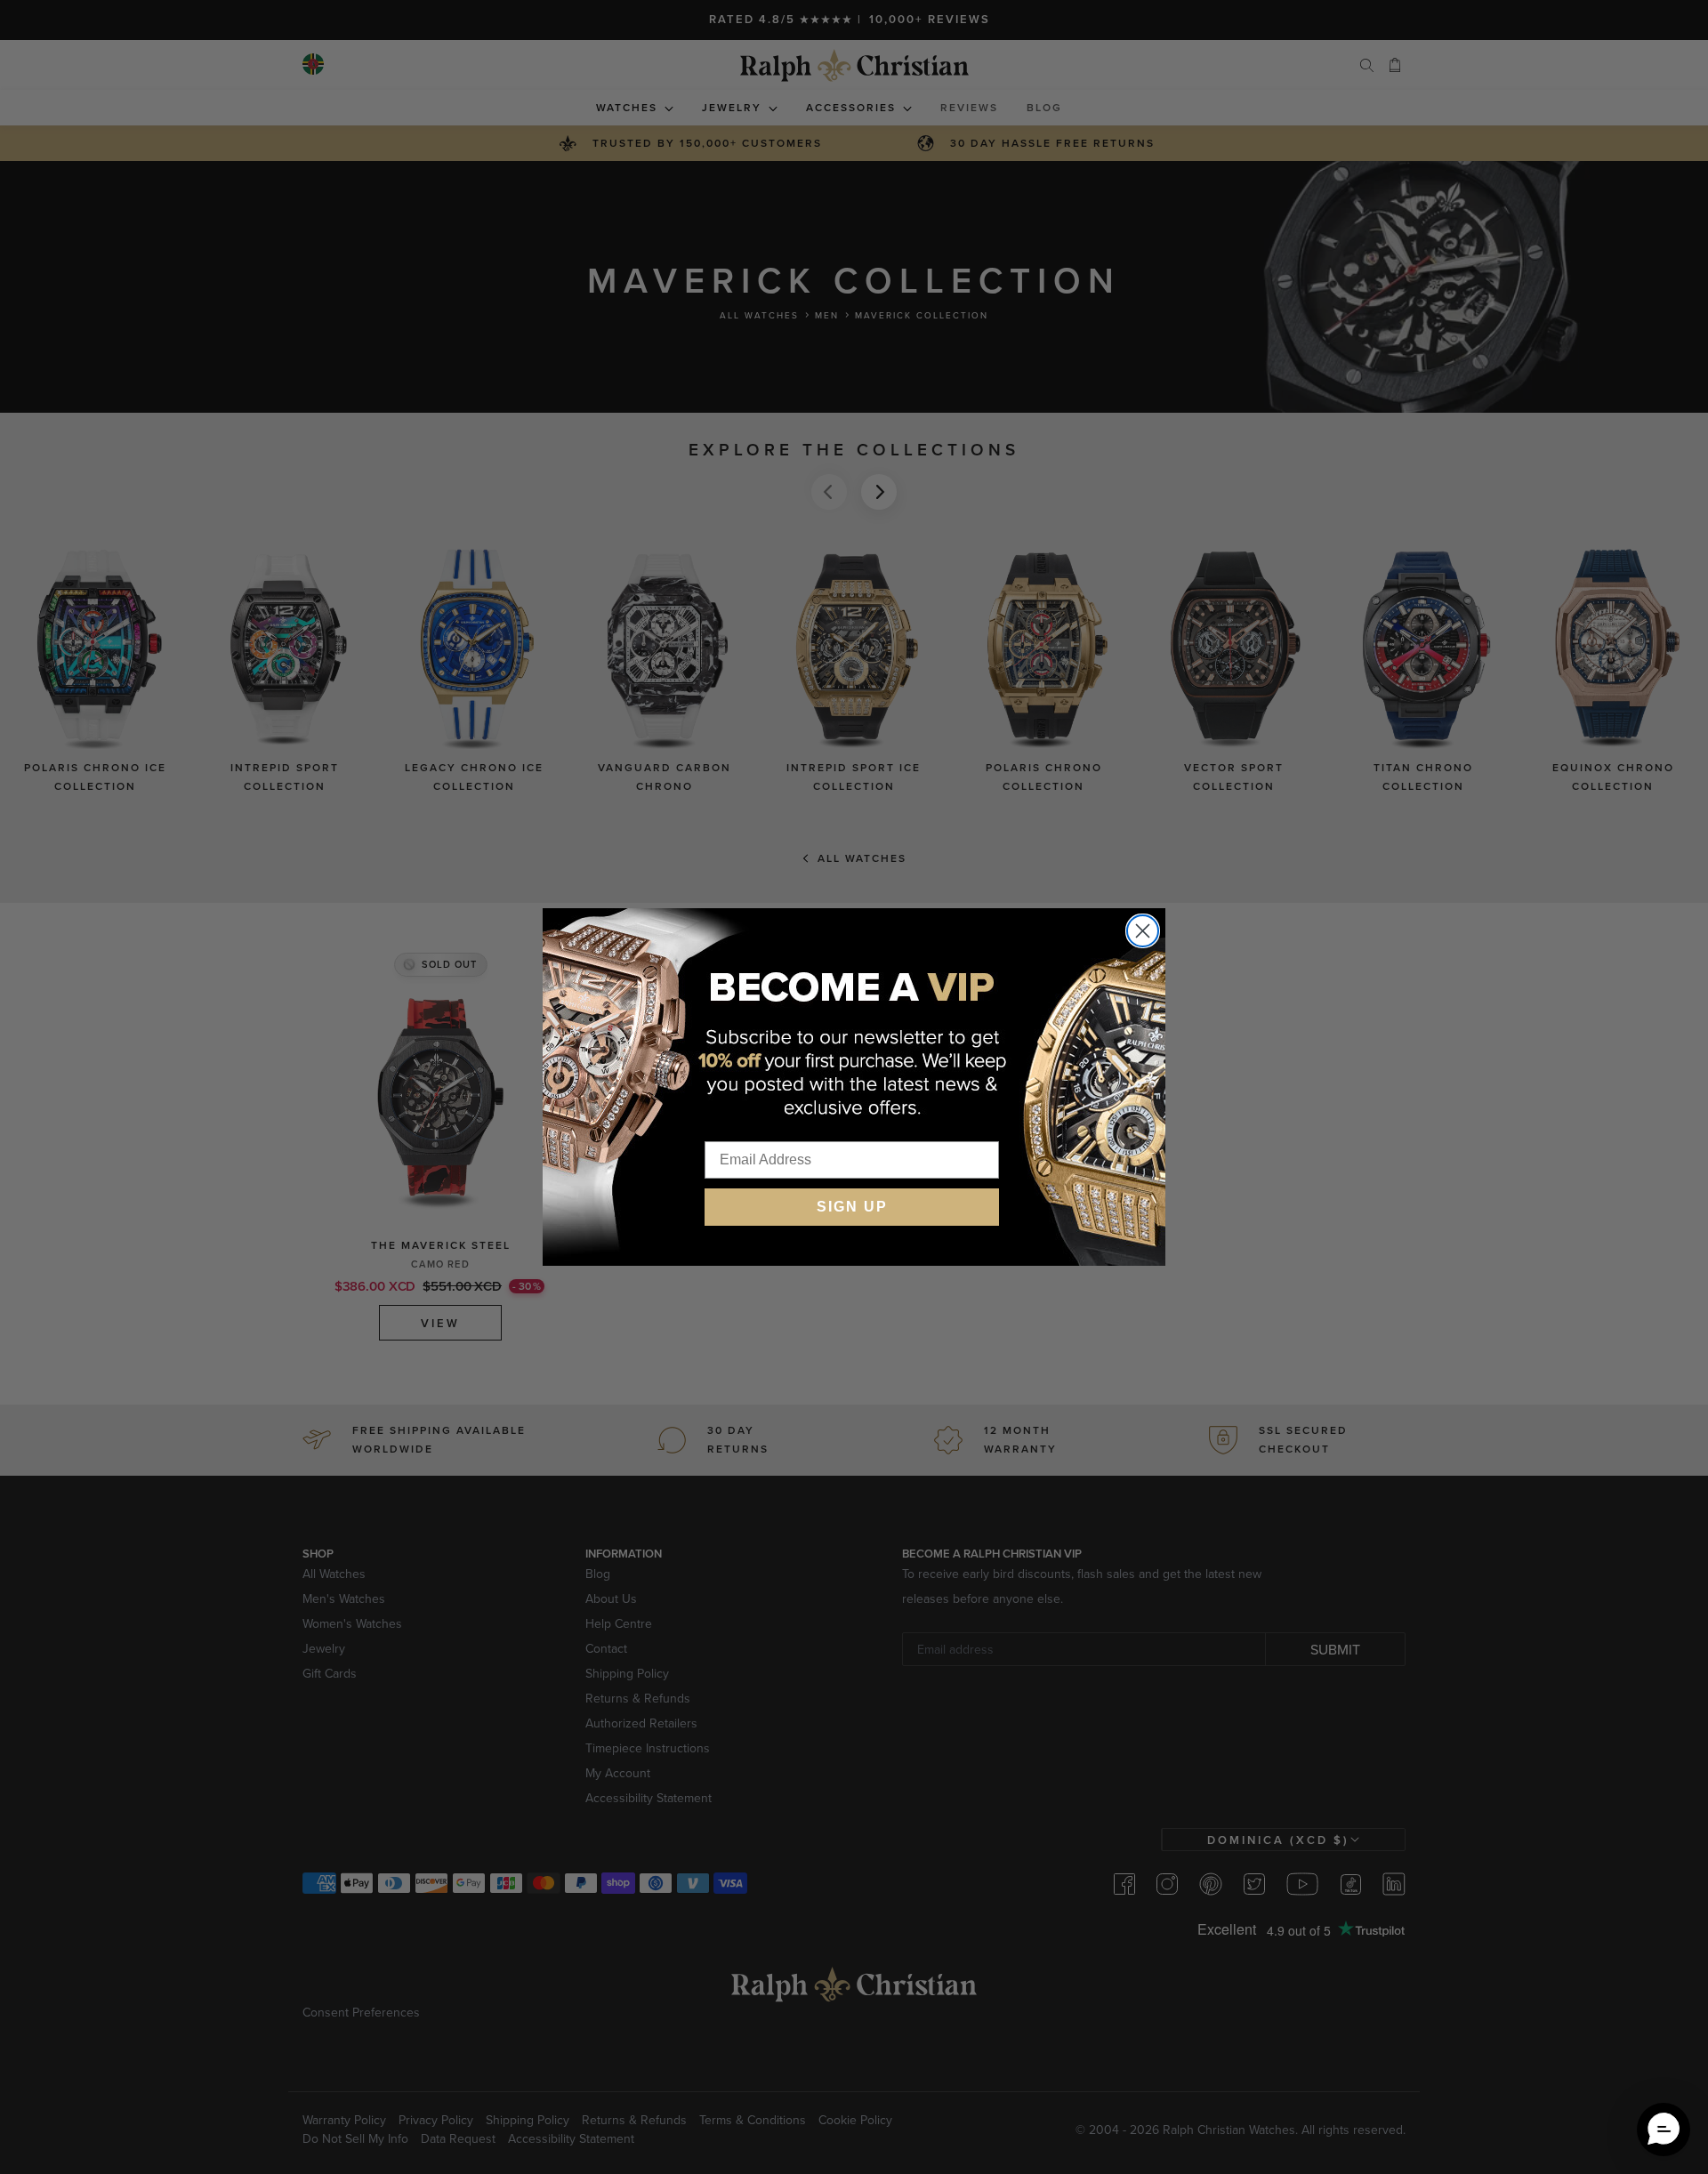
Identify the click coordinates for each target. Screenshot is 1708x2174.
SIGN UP (852, 1207)
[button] (1664, 2130)
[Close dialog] (1143, 931)
